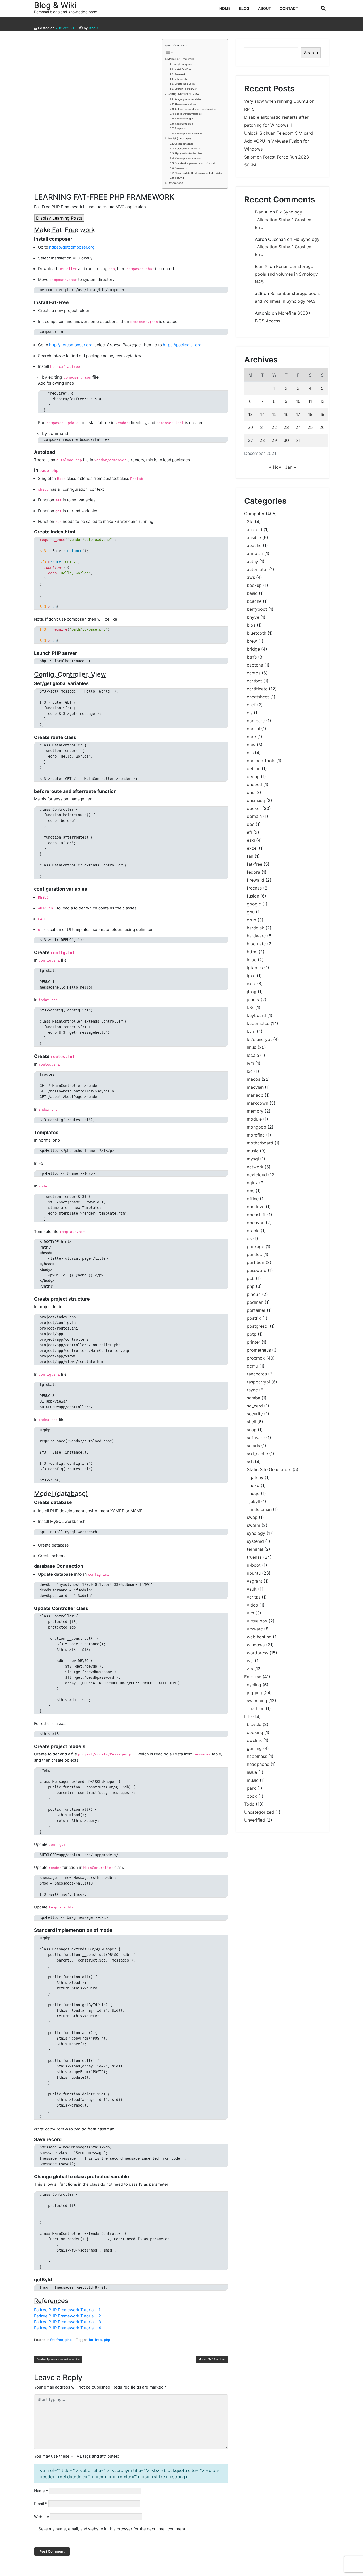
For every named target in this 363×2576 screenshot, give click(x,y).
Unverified (255, 1820)
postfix (254, 1318)
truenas (254, 1557)
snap (252, 1430)
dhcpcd (254, 784)
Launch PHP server (186, 89)
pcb (251, 1278)
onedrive (256, 1207)
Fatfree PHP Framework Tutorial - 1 (67, 2310)
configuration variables (188, 114)
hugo (255, 1493)
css (250, 753)
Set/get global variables (188, 99)
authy (252, 561)
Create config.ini (185, 119)
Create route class (185, 104)
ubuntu (254, 1573)
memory (255, 1111)
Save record (182, 168)
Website (42, 2517)
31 (298, 440)
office (253, 1199)
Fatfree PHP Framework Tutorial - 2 (67, 2316)
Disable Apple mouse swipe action (58, 2359)
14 (262, 414)
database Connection (188, 149)
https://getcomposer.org (72, 247)
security (255, 1414)
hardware (256, 936)
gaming (254, 1748)
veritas (254, 1597)
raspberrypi (258, 1382)
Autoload (180, 74)
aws (251, 577)
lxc (250, 1071)
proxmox (256, 1358)
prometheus (259, 1350)
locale (253, 1055)
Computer (254, 514)
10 (298, 401)
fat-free (57, 2340)
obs (251, 1191)
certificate (257, 689)
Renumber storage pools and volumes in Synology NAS (286, 274)
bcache (254, 601)
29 (274, 440)
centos (254, 673)
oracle (253, 1231)
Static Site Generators (269, 1469)
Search (311, 53)
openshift (256, 1215)
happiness (257, 1756)
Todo (249, 1804)
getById (180, 178)
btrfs (252, 657)
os (249, 1238)
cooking (255, 1732)
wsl (250, 1661)
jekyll (255, 1501)
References (175, 183)
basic (252, 593)
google (254, 904)
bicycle (254, 1724)
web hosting (259, 1637)
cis (250, 713)
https (252, 952)
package (256, 1246)
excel (252, 848)
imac (252, 960)
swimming (257, 1701)
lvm (250, 1063)
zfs (250, 1669)
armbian (255, 553)
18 (310, 414)
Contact (289, 8)
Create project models (188, 158)
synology (256, 1533)
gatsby (256, 1477)
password (257, 1270)
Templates (180, 128)
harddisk (256, 928)
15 (274, 414)
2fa (250, 522)
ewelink (254, 1740)
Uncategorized (259, 1812)
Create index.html (185, 84)
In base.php (181, 79)
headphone (258, 1764)
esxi (251, 840)
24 (298, 427)
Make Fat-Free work (181, 59)
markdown (258, 1103)
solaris (253, 1446)
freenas (254, 888)
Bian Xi (94, 28)
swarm (254, 1525)
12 (322, 401)
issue (252, 1772)
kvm (251, 1031)
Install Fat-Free (183, 69)
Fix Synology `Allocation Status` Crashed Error (283, 220)
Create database (184, 144)
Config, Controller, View (183, 94)
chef (251, 705)
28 (262, 440)
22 (274, 427)
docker (254, 808)
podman (255, 1302)
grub (252, 920)
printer (254, 1342)
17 (298, 414)
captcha (255, 665)
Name (41, 2491)
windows (256, 1645)
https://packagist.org (182, 345)
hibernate (256, 944)
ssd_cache (257, 1454)
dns (250, 792)
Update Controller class (189, 153)
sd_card (255, 1406)
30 (286, 440)
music (253, 1151)
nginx (252, 1183)
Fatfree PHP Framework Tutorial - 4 (68, 2328)
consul (253, 729)
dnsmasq (256, 800)
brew (252, 641)
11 (310, 401)
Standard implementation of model (195, 163)
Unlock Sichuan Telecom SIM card (278, 133)
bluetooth (257, 633)
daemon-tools (261, 761)
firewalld (256, 880)
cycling (254, 1685)
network (255, 1167)
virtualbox (257, 1621)
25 (310, 427)
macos (254, 1079)
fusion (253, 896)
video (252, 1605)
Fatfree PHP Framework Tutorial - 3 (68, 2322)
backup (254, 585)
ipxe (251, 976)
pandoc (254, 1254)
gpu (251, 912)
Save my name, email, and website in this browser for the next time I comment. (112, 2529)
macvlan (255, 1087)
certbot (254, 681)
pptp (252, 1334)
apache (254, 545)
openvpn (256, 1223)
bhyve (253, 617)
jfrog (252, 992)
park (251, 1788)
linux (252, 1047)
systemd (255, 1541)
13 (250, 414)
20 (250, 427)
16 (286, 414)
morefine (256, 1135)
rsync (252, 1390)
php (69, 2340)
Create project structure (189, 133)
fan (250, 856)
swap (252, 1517)
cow (251, 745)
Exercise (253, 1677)
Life (248, 1716)
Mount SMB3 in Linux (212, 2359)
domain (254, 816)
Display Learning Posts (59, 218)
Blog (244, 8)
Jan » (291, 467)
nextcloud (257, 1175)
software (256, 1438)
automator (257, 569)
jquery (253, 999)
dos (251, 824)
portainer (256, 1310)
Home (225, 8)
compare (256, 721)
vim (250, 1613)
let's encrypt (259, 1039)
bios (251, 625)
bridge (253, 649)
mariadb (255, 1095)
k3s (250, 1007)
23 (286, 427)
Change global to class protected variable (199, 173)
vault (252, 1589)
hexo (254, 1485)
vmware (255, 1629)
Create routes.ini (185, 124)
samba (254, 1398)
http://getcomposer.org (71, 345)
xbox (252, 1796)
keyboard (256, 1015)
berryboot (257, 609)
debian (254, 768)
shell (251, 1422)
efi (249, 832)
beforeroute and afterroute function (196, 109)
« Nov (275, 467)
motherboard (260, 1143)
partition (256, 1262)
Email (41, 2504)
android (255, 529)
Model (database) (179, 138)
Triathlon (256, 1708)
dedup (253, 776)
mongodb (257, 1127)
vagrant (255, 1581)
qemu (252, 1366)
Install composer (183, 64)
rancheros (257, 1374)
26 (322, 427)
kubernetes (258, 1023)
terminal (255, 1549)
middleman (261, 1509)
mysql (253, 1159)
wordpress (258, 1653)
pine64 (254, 1294)
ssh (250, 1462)
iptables (255, 968)
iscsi (251, 984)
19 (322, 414)
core (251, 737)
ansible (254, 537)
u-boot (254, 1565)
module (254, 1119)
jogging (254, 1693)
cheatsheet (258, 697)
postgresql (258, 1326)
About (265, 8)
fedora (254, 872)
